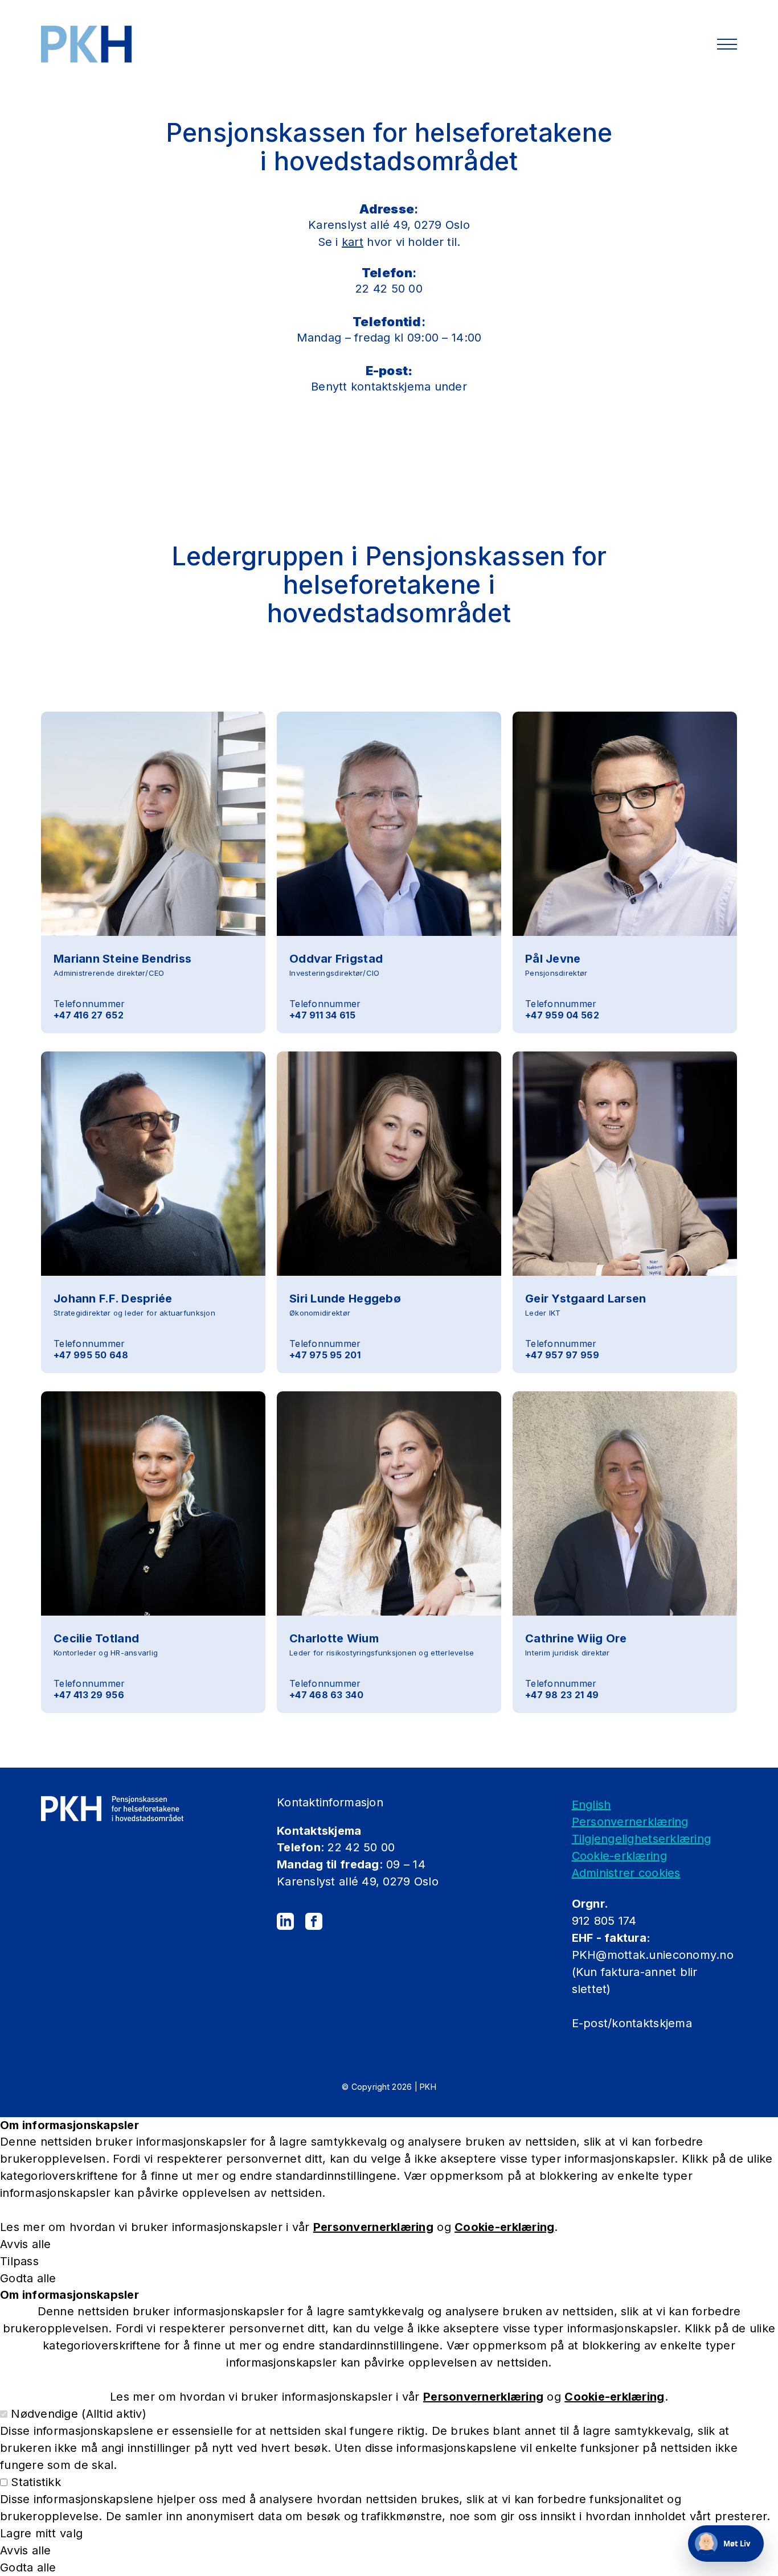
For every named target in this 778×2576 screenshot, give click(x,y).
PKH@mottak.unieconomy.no (653, 1955)
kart (353, 242)
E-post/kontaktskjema (634, 2023)
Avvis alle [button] (26, 2244)
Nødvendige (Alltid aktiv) (79, 2414)
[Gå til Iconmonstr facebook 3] (314, 1921)
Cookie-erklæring (619, 1856)
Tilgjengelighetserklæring (642, 1839)
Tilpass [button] (19, 2261)
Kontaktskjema (319, 1831)
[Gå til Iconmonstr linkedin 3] (285, 1921)
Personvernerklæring (630, 1822)
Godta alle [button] (28, 2278)
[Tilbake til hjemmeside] (87, 44)
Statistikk (36, 2482)
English (591, 1805)
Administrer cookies (626, 1873)
